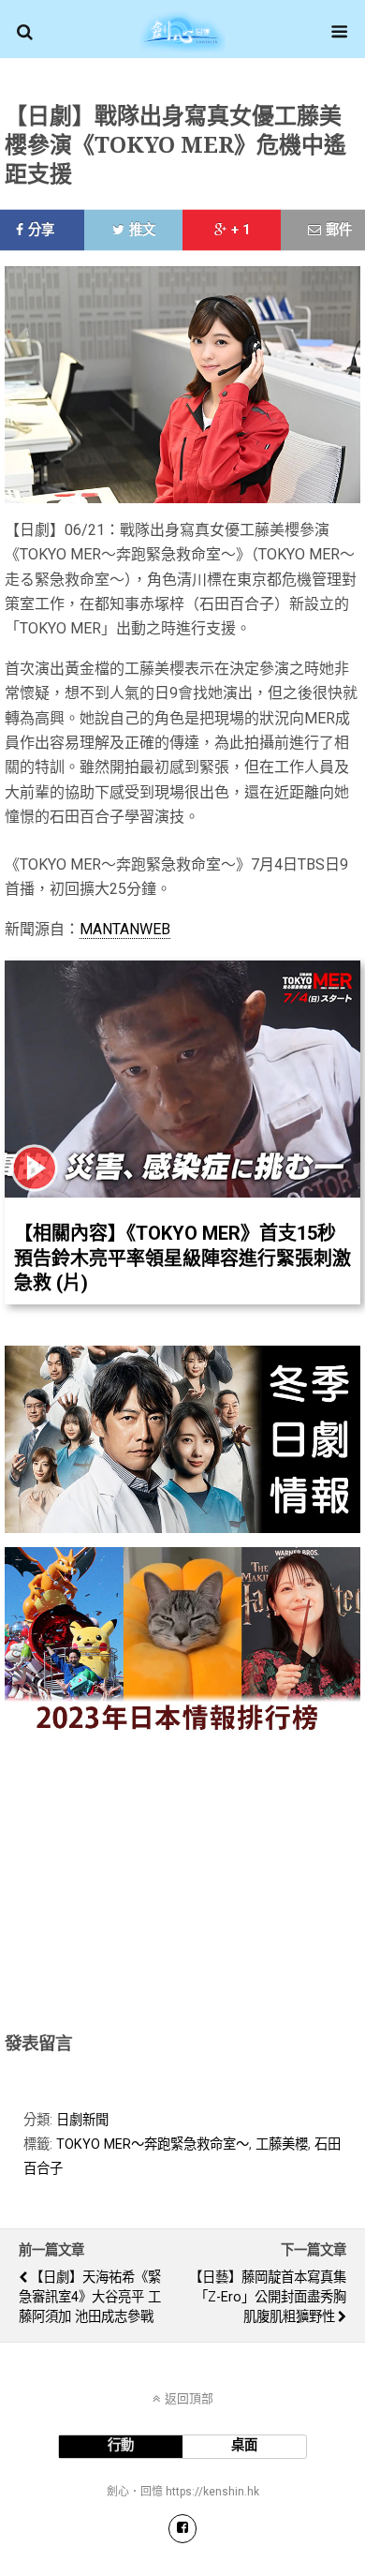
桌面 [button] (244, 2445)
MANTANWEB (125, 929)
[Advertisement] (182, 1879)
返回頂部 (189, 2398)
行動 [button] (121, 2445)
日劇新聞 (82, 2120)
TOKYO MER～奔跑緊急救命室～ (153, 2144)
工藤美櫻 (282, 2144)
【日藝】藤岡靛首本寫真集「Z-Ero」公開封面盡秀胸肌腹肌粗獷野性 (268, 2297)
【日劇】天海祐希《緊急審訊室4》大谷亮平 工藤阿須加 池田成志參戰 (90, 2297)
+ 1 (241, 230)
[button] (25, 32)
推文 (142, 230)
